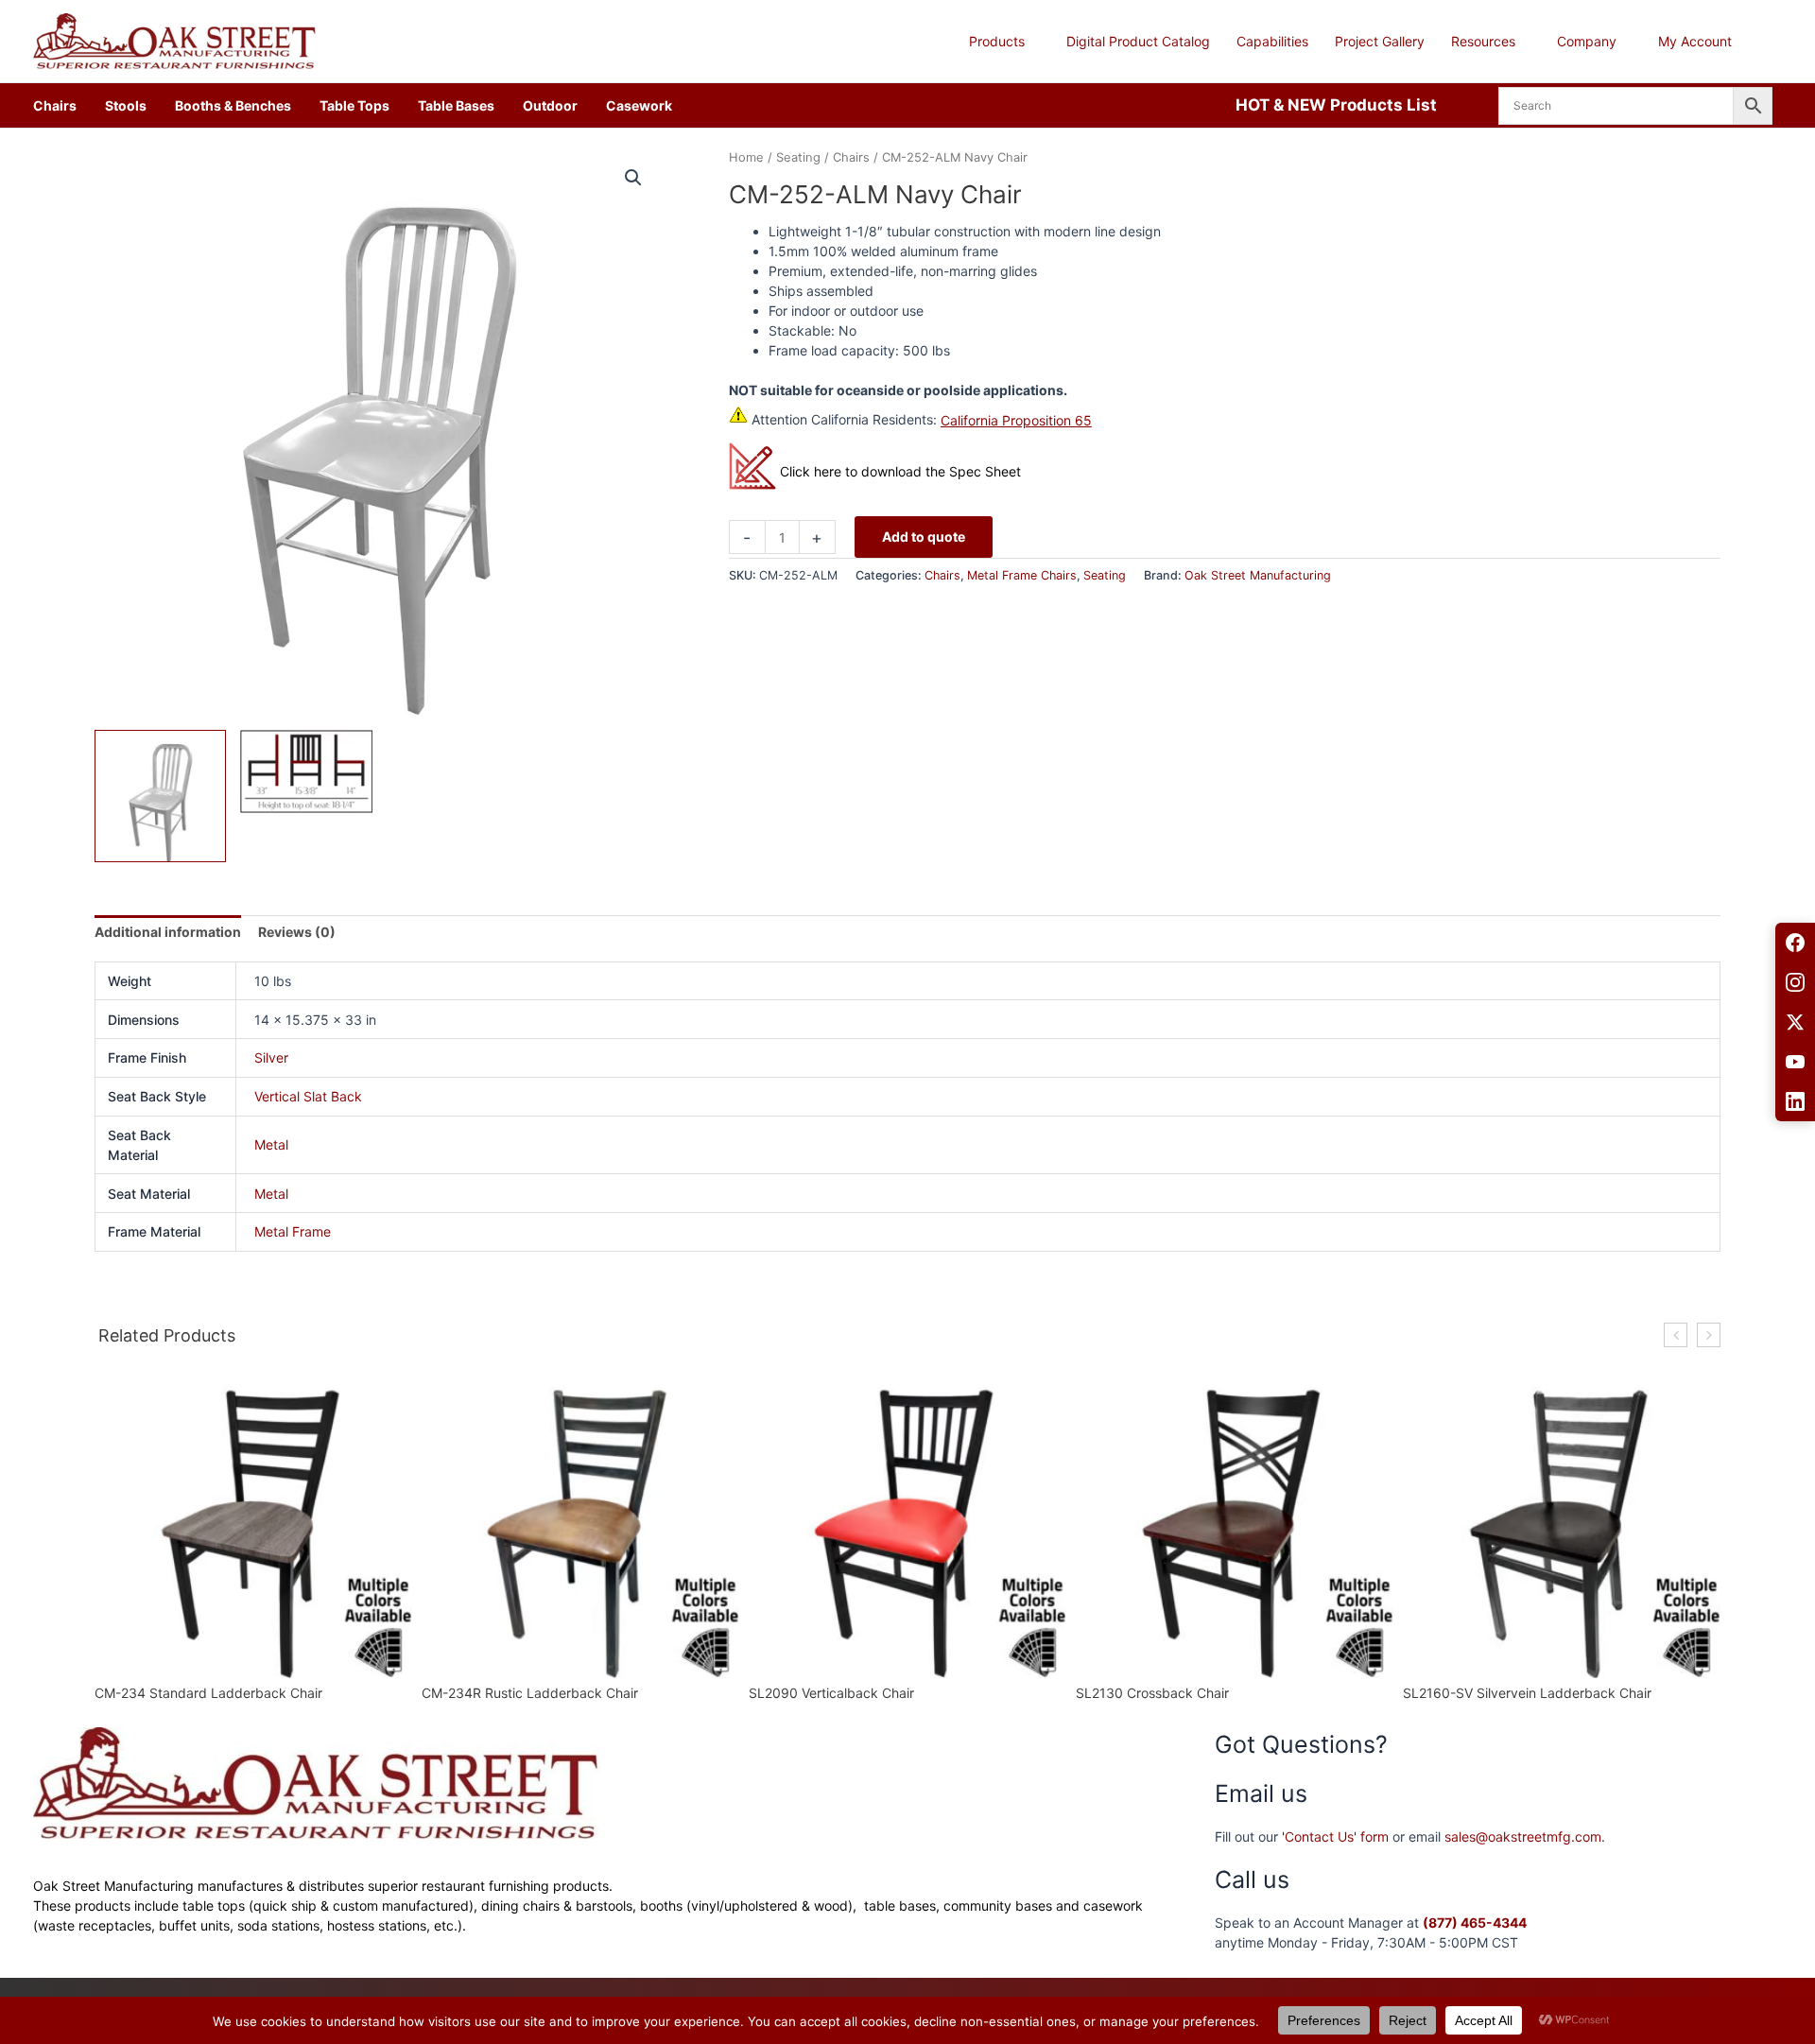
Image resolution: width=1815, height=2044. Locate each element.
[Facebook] (1795, 943)
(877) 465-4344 (1475, 1923)
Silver (271, 1057)
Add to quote (924, 537)
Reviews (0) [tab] (297, 932)
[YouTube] (1795, 1062)
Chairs (851, 157)
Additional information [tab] (168, 932)
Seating (798, 157)
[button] (1032, 42)
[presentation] (1676, 1335)
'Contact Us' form (1335, 1836)
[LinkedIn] (1795, 1101)
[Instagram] (1795, 982)
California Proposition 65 (1016, 420)
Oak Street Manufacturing (1258, 575)
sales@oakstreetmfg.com (1523, 1836)
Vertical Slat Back (308, 1096)
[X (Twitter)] (1795, 1022)
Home (746, 157)
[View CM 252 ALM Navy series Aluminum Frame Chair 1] (160, 796)
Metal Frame (293, 1231)
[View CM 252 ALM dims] (306, 771)
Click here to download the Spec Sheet (900, 471)
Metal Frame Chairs (1022, 575)
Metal (271, 1144)
